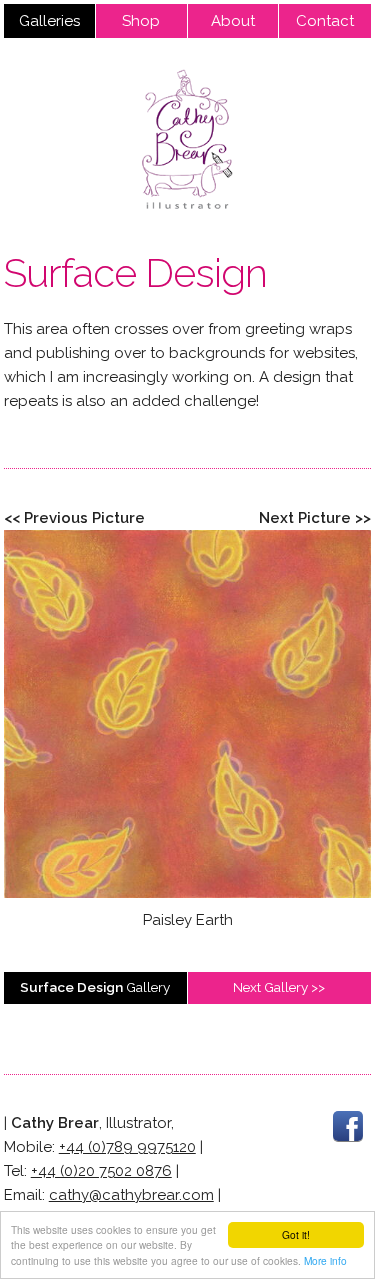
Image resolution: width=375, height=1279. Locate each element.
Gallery (95, 987)
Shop (141, 21)
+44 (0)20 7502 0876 (101, 1171)
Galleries (49, 21)
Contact (325, 21)
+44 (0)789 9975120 (127, 1147)
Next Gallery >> (279, 987)
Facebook (348, 1126)
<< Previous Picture (74, 518)
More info (325, 1260)
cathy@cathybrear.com (131, 1195)
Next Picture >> (315, 518)
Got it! (296, 1234)
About (233, 21)
